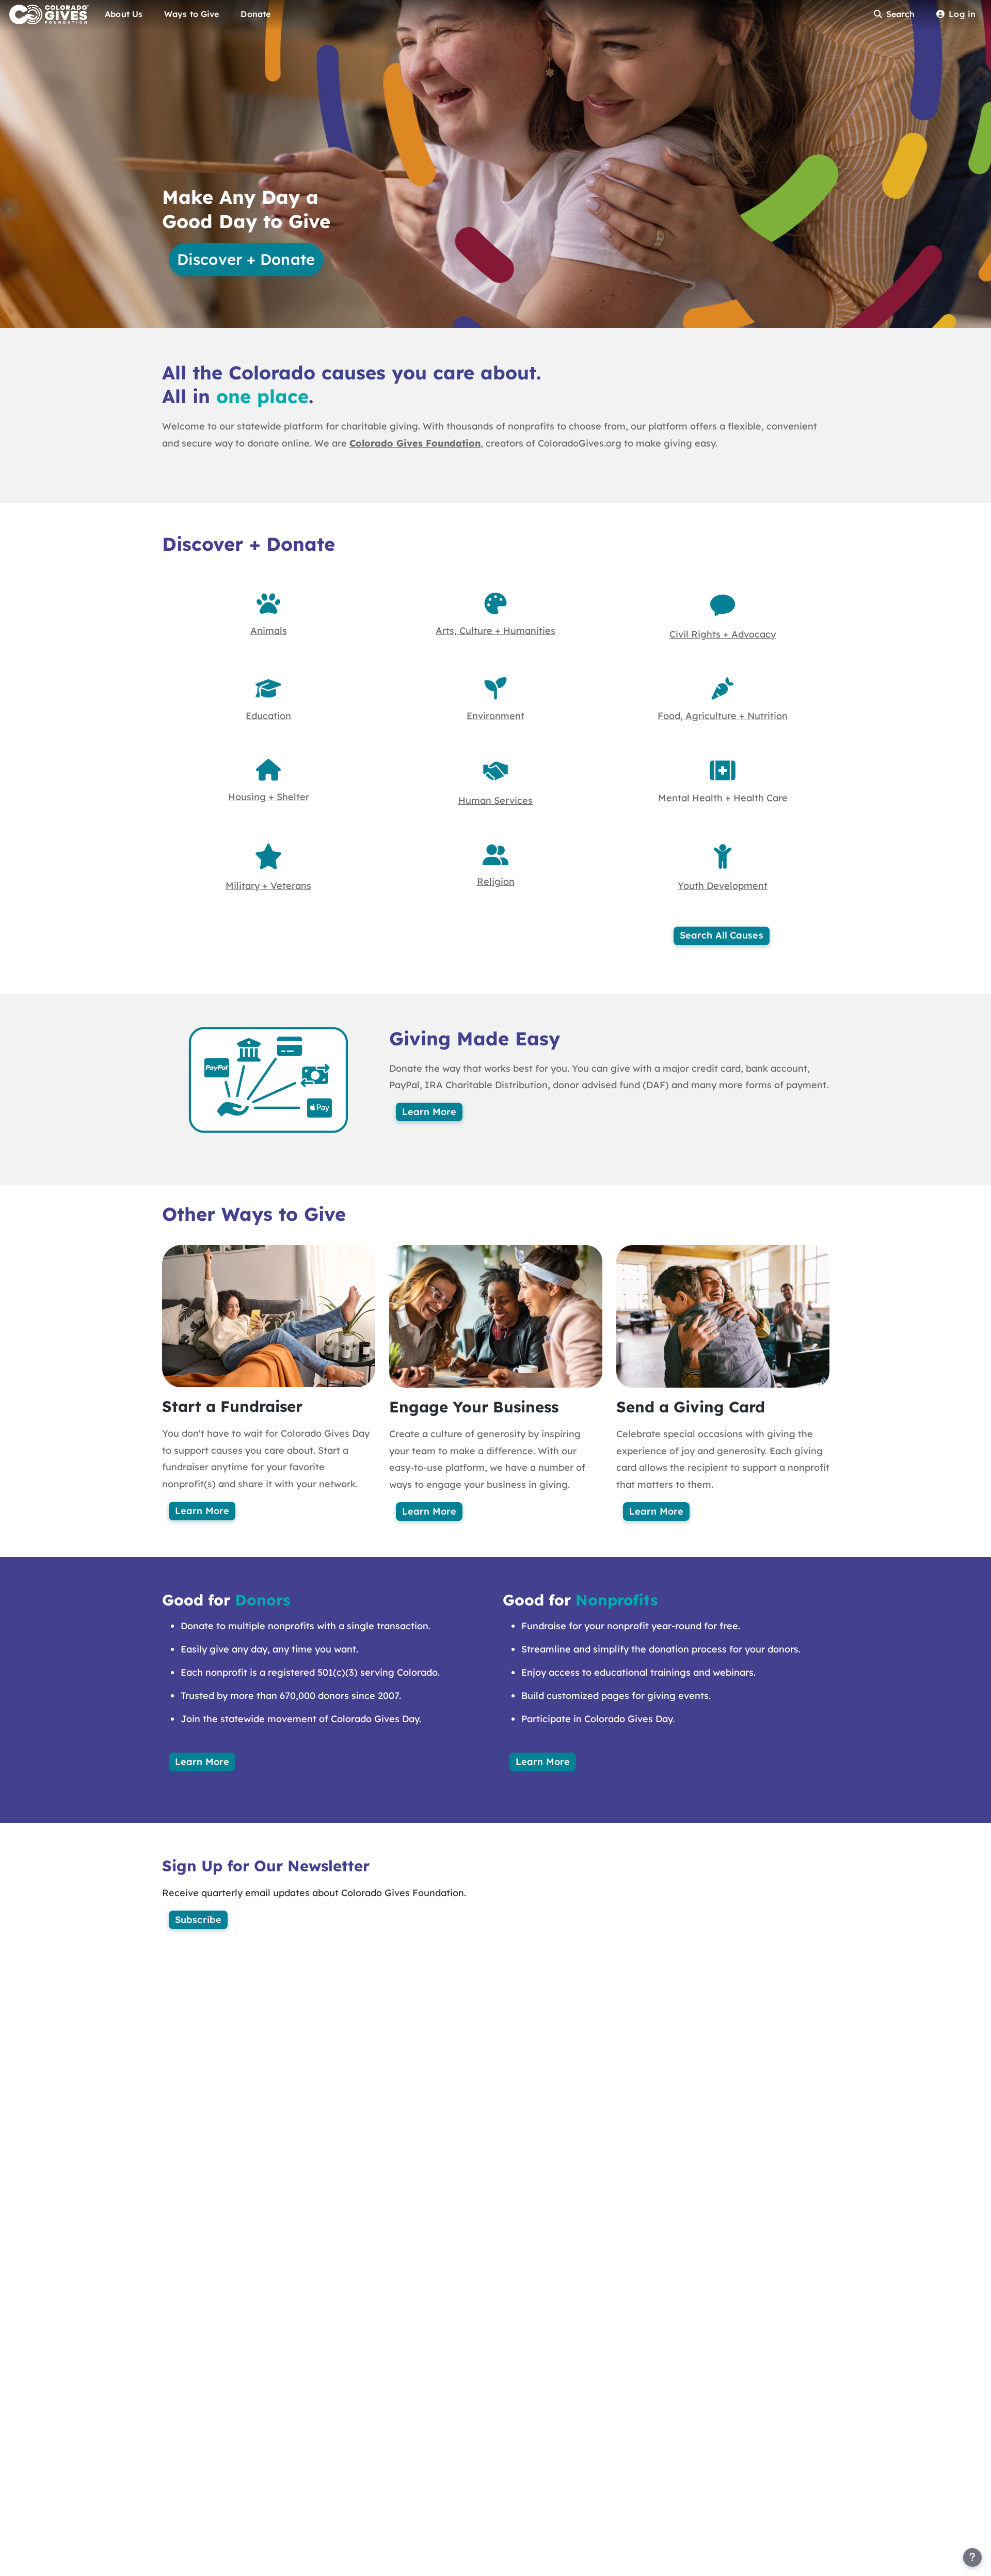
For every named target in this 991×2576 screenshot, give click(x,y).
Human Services (495, 800)
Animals (269, 631)
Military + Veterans (268, 886)
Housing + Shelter (269, 797)
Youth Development (723, 886)
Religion (496, 881)
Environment (495, 716)
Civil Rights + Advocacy (723, 634)
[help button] (972, 2557)
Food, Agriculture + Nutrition (723, 716)
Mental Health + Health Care (723, 798)
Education (268, 716)
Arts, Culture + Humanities (495, 631)
